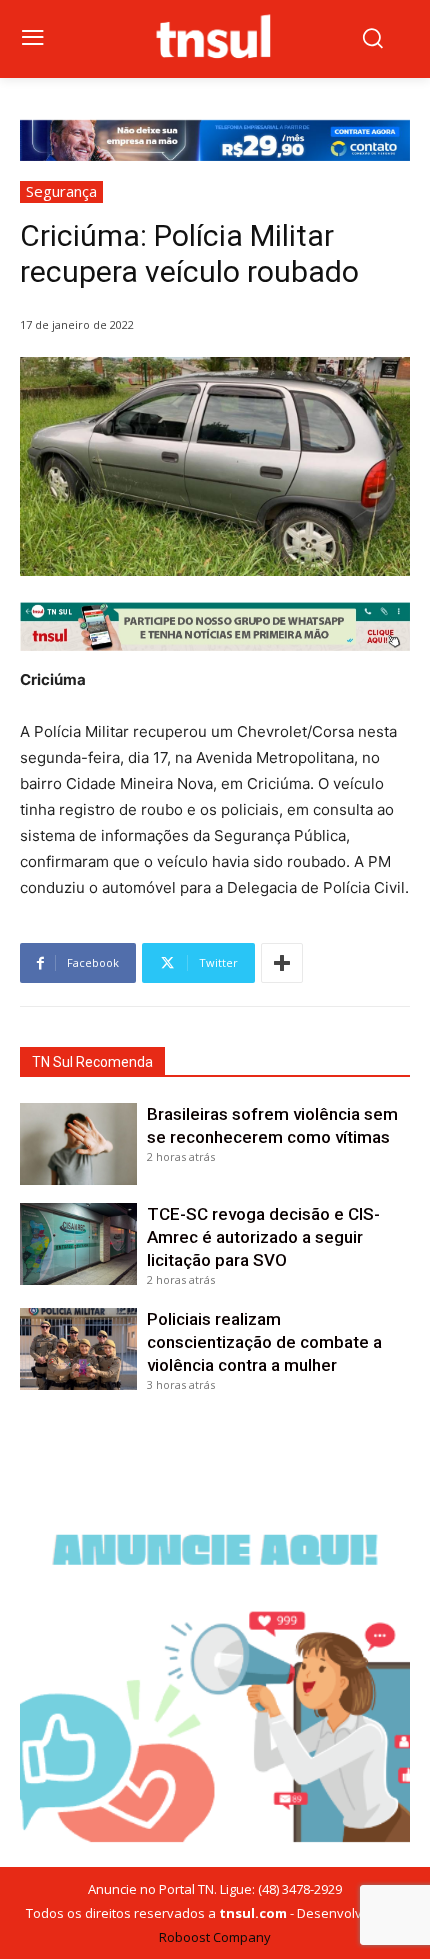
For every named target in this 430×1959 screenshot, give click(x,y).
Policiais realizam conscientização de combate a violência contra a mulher (264, 1342)
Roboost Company (215, 1937)
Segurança (61, 191)
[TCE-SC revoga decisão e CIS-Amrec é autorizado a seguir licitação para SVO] (78, 1244)
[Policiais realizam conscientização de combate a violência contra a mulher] (78, 1349)
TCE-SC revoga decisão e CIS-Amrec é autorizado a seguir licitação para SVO (263, 1237)
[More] (282, 963)
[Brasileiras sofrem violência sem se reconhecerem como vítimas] (78, 1144)
